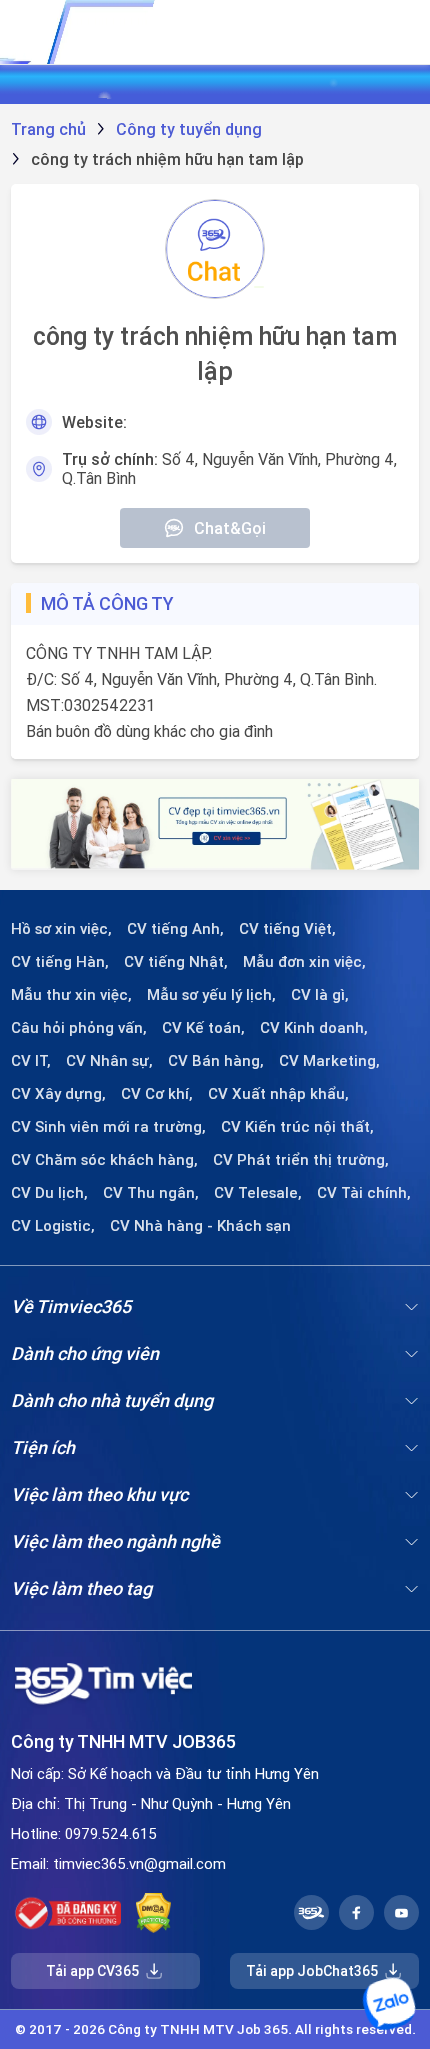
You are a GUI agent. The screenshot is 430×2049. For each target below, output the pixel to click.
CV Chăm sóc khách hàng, (104, 1160)
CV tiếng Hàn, (60, 962)
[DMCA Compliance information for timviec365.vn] (153, 1913)
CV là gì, (320, 995)
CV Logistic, (53, 1226)
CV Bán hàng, (216, 1061)
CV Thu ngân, (151, 1193)
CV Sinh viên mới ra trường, (108, 1127)
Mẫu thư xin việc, (71, 995)
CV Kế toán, (203, 1028)
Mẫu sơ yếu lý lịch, (211, 995)
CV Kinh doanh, (314, 1028)
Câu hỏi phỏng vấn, (79, 1028)
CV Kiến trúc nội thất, (297, 1127)
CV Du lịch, (49, 1193)
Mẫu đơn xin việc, (304, 962)
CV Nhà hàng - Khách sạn (200, 1226)
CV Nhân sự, (109, 1061)
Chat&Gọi (230, 528)
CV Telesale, (258, 1193)
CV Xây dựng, (58, 1094)
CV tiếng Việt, (287, 929)
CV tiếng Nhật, (176, 962)
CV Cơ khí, (157, 1094)
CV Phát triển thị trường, (301, 1160)
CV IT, (31, 1061)
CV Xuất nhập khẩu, (278, 1094)
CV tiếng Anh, (175, 929)
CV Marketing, (329, 1061)
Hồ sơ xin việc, (61, 929)
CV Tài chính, (364, 1193)
